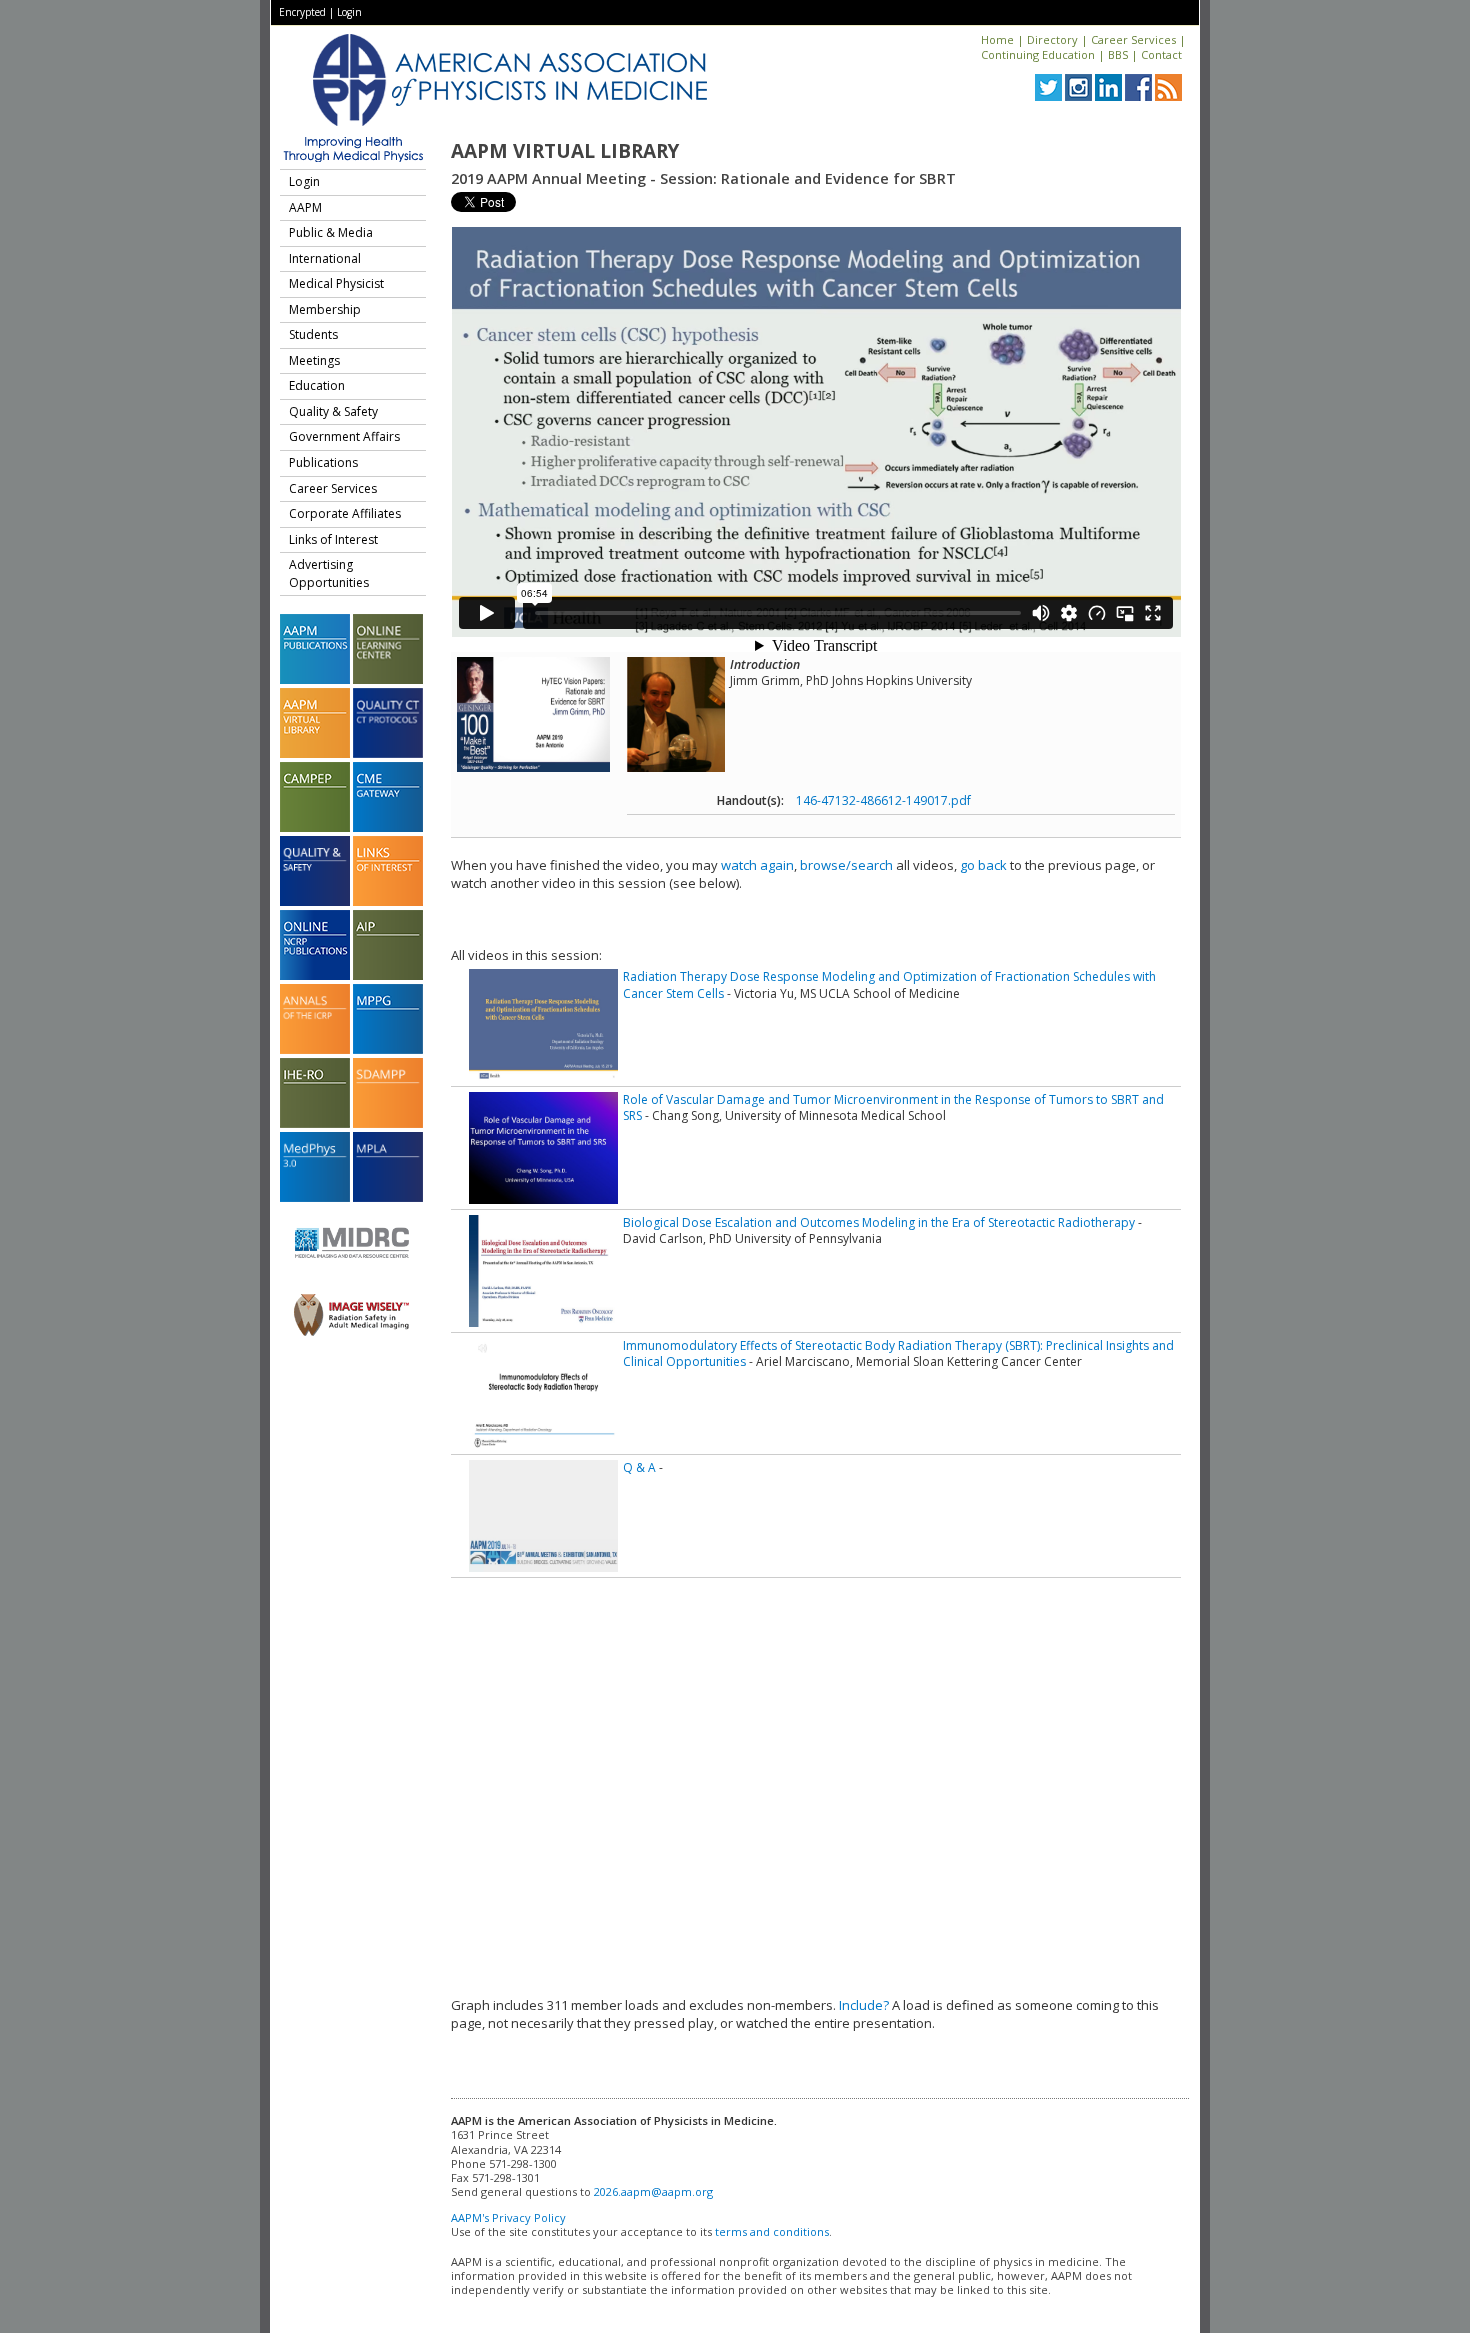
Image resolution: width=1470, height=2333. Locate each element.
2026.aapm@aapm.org (653, 2191)
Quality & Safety (333, 411)
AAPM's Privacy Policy (508, 2217)
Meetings (314, 360)
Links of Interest (333, 539)
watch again (757, 865)
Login (349, 12)
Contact (1161, 54)
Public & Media (331, 232)
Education (317, 385)
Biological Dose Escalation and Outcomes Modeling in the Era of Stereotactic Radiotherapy (879, 1222)
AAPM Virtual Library (565, 151)
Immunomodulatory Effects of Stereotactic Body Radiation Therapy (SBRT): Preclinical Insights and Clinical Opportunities (898, 1353)
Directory (1052, 39)
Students (313, 334)
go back (983, 865)
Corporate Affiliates (345, 513)
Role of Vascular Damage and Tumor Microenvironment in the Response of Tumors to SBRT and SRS (893, 1107)
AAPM (305, 207)
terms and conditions (772, 2231)
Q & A (639, 1467)
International (325, 258)
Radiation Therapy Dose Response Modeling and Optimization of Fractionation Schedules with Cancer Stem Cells (889, 984)
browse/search (846, 865)
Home (997, 39)
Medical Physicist (336, 283)
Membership (325, 309)
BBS (1118, 54)
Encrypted (302, 12)
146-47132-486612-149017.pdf (883, 800)
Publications (323, 462)
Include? (864, 2005)
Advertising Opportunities (329, 573)
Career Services (1133, 39)
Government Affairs (344, 436)
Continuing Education (1038, 54)
